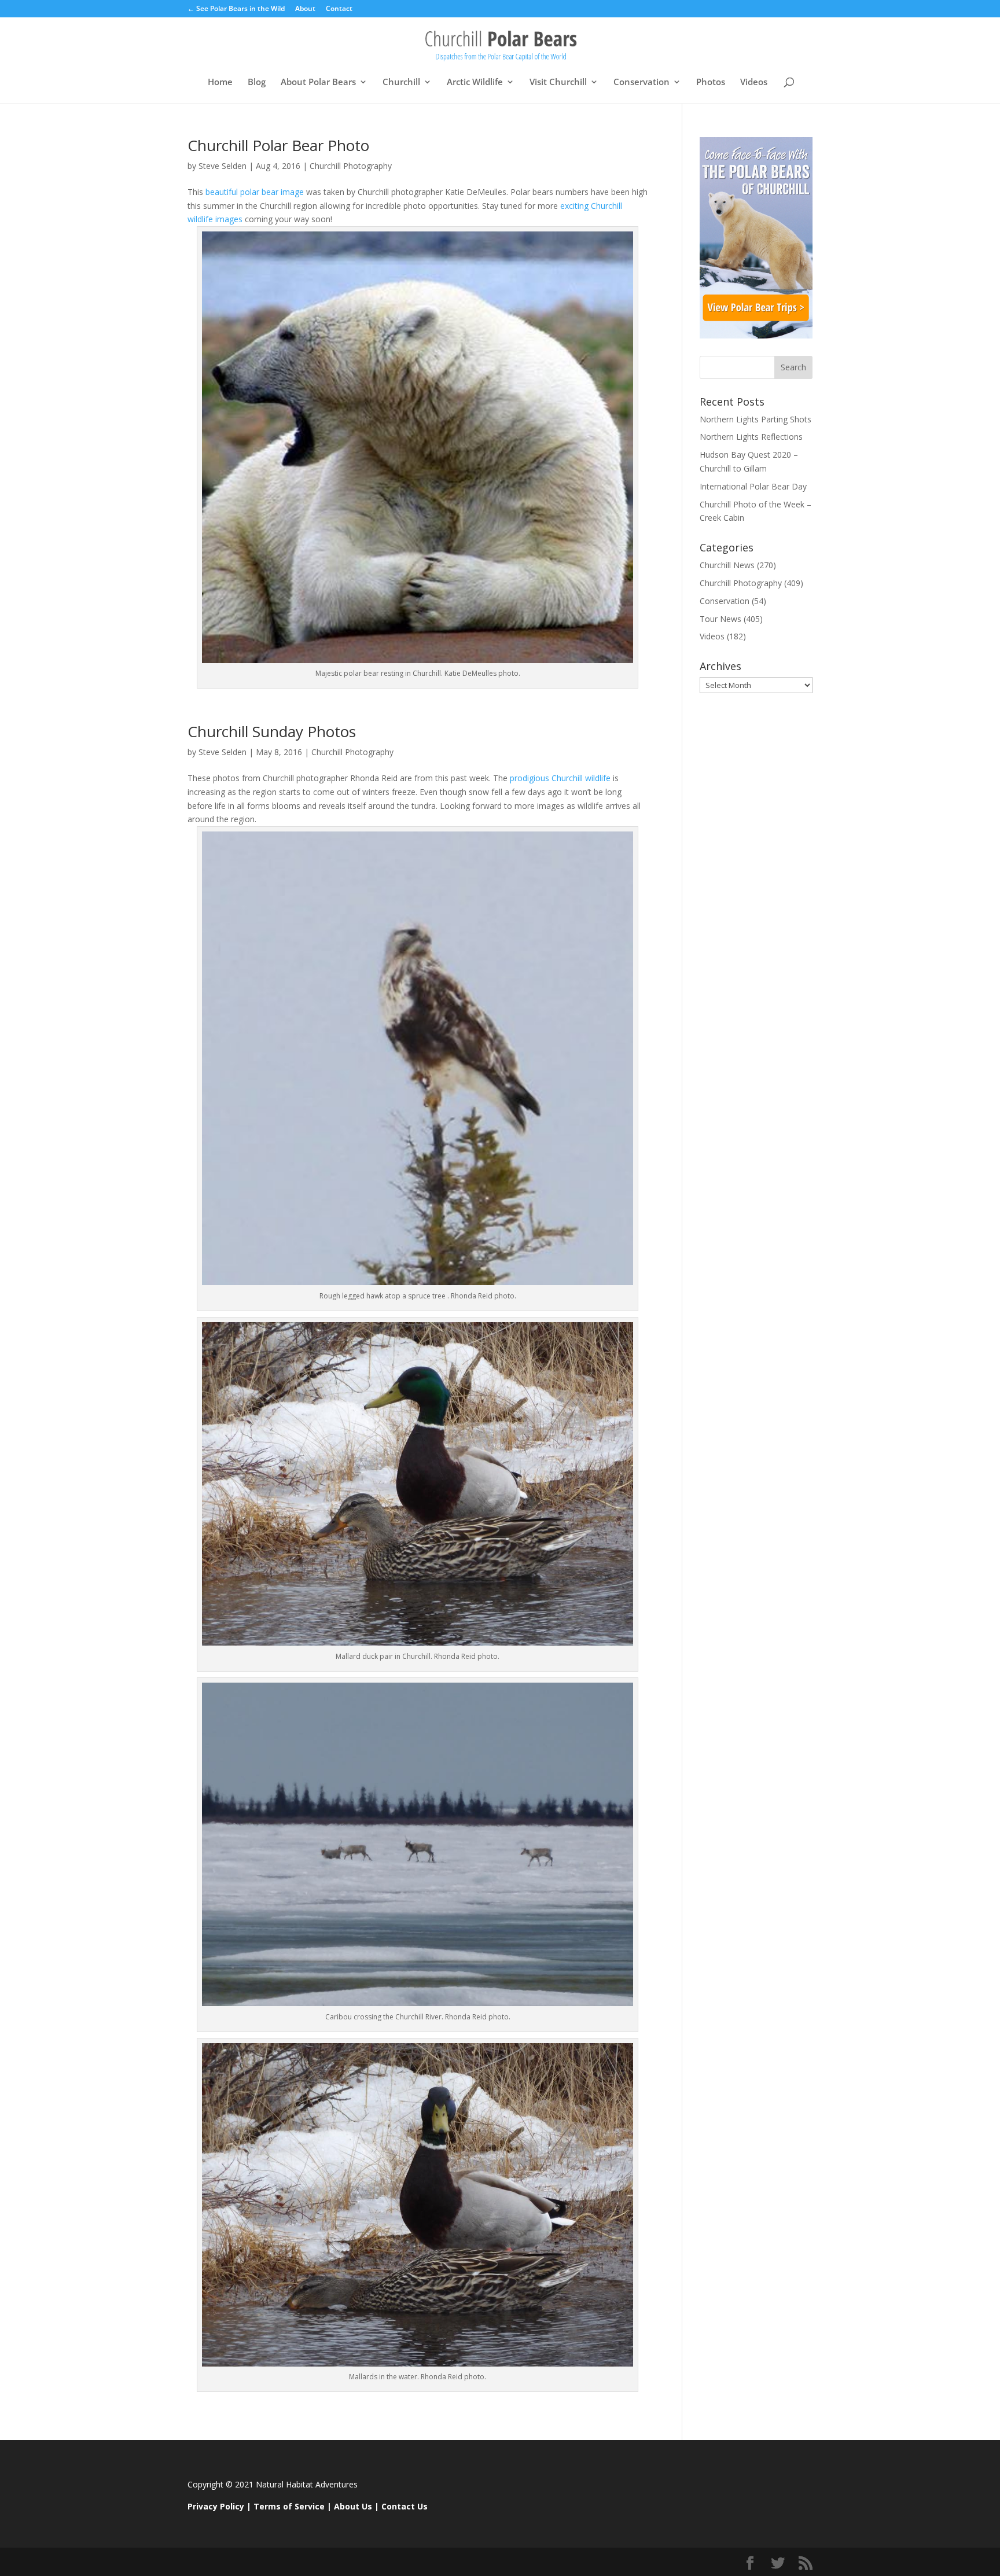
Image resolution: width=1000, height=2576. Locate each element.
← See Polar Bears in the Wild (236, 9)
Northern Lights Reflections (751, 437)
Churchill (401, 82)
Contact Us (405, 2506)
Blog (257, 82)
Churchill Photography (351, 166)
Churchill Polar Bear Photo (278, 145)
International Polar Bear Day (753, 486)
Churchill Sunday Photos (272, 731)
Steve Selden (223, 166)
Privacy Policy (216, 2506)
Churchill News (727, 565)
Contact (339, 9)
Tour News (720, 619)
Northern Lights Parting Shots (755, 419)
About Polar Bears (318, 82)
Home (220, 82)
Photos (711, 82)
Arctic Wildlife (475, 82)
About (305, 9)
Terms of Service (289, 2506)
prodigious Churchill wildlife (559, 778)
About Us (353, 2506)
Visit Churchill (558, 82)
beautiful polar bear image (253, 192)
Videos (754, 82)
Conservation (641, 82)
